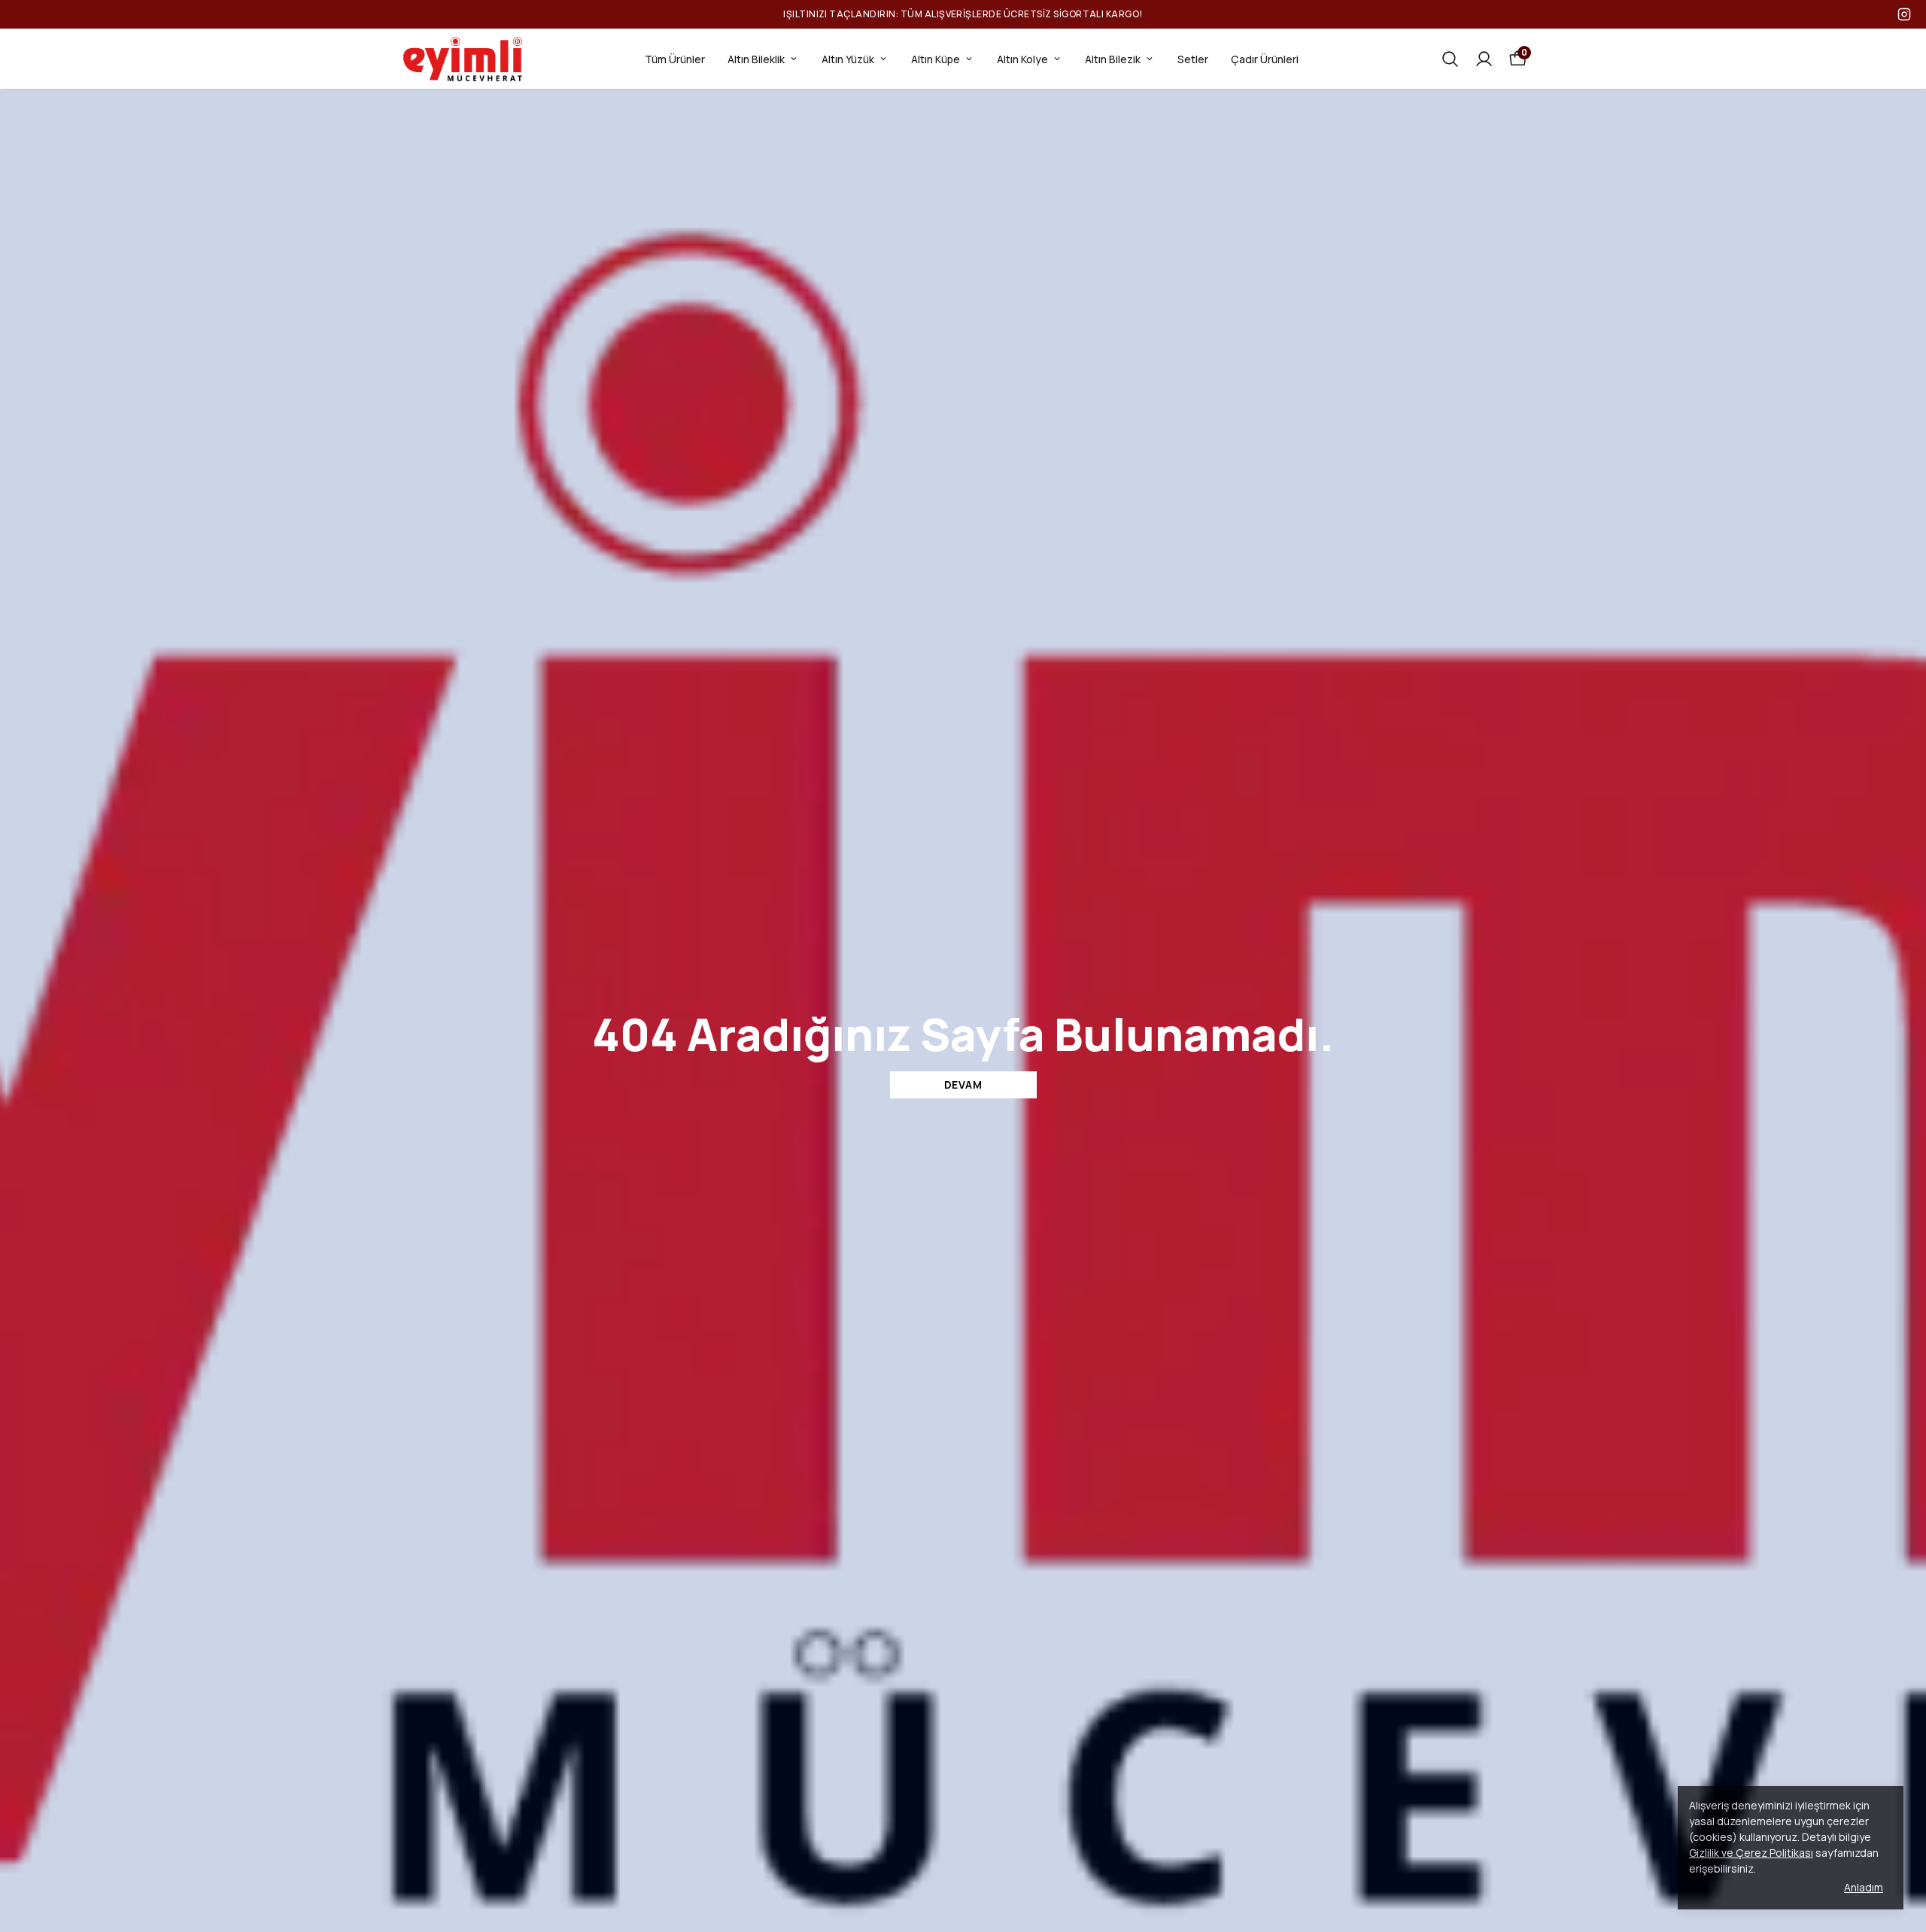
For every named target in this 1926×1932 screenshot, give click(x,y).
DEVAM (963, 1084)
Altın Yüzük (848, 59)
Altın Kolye (1022, 59)
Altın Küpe (936, 59)
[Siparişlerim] (1484, 59)
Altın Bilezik (1113, 59)
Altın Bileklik (756, 59)
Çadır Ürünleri (1265, 59)
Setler (1193, 59)
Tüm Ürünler (675, 59)
